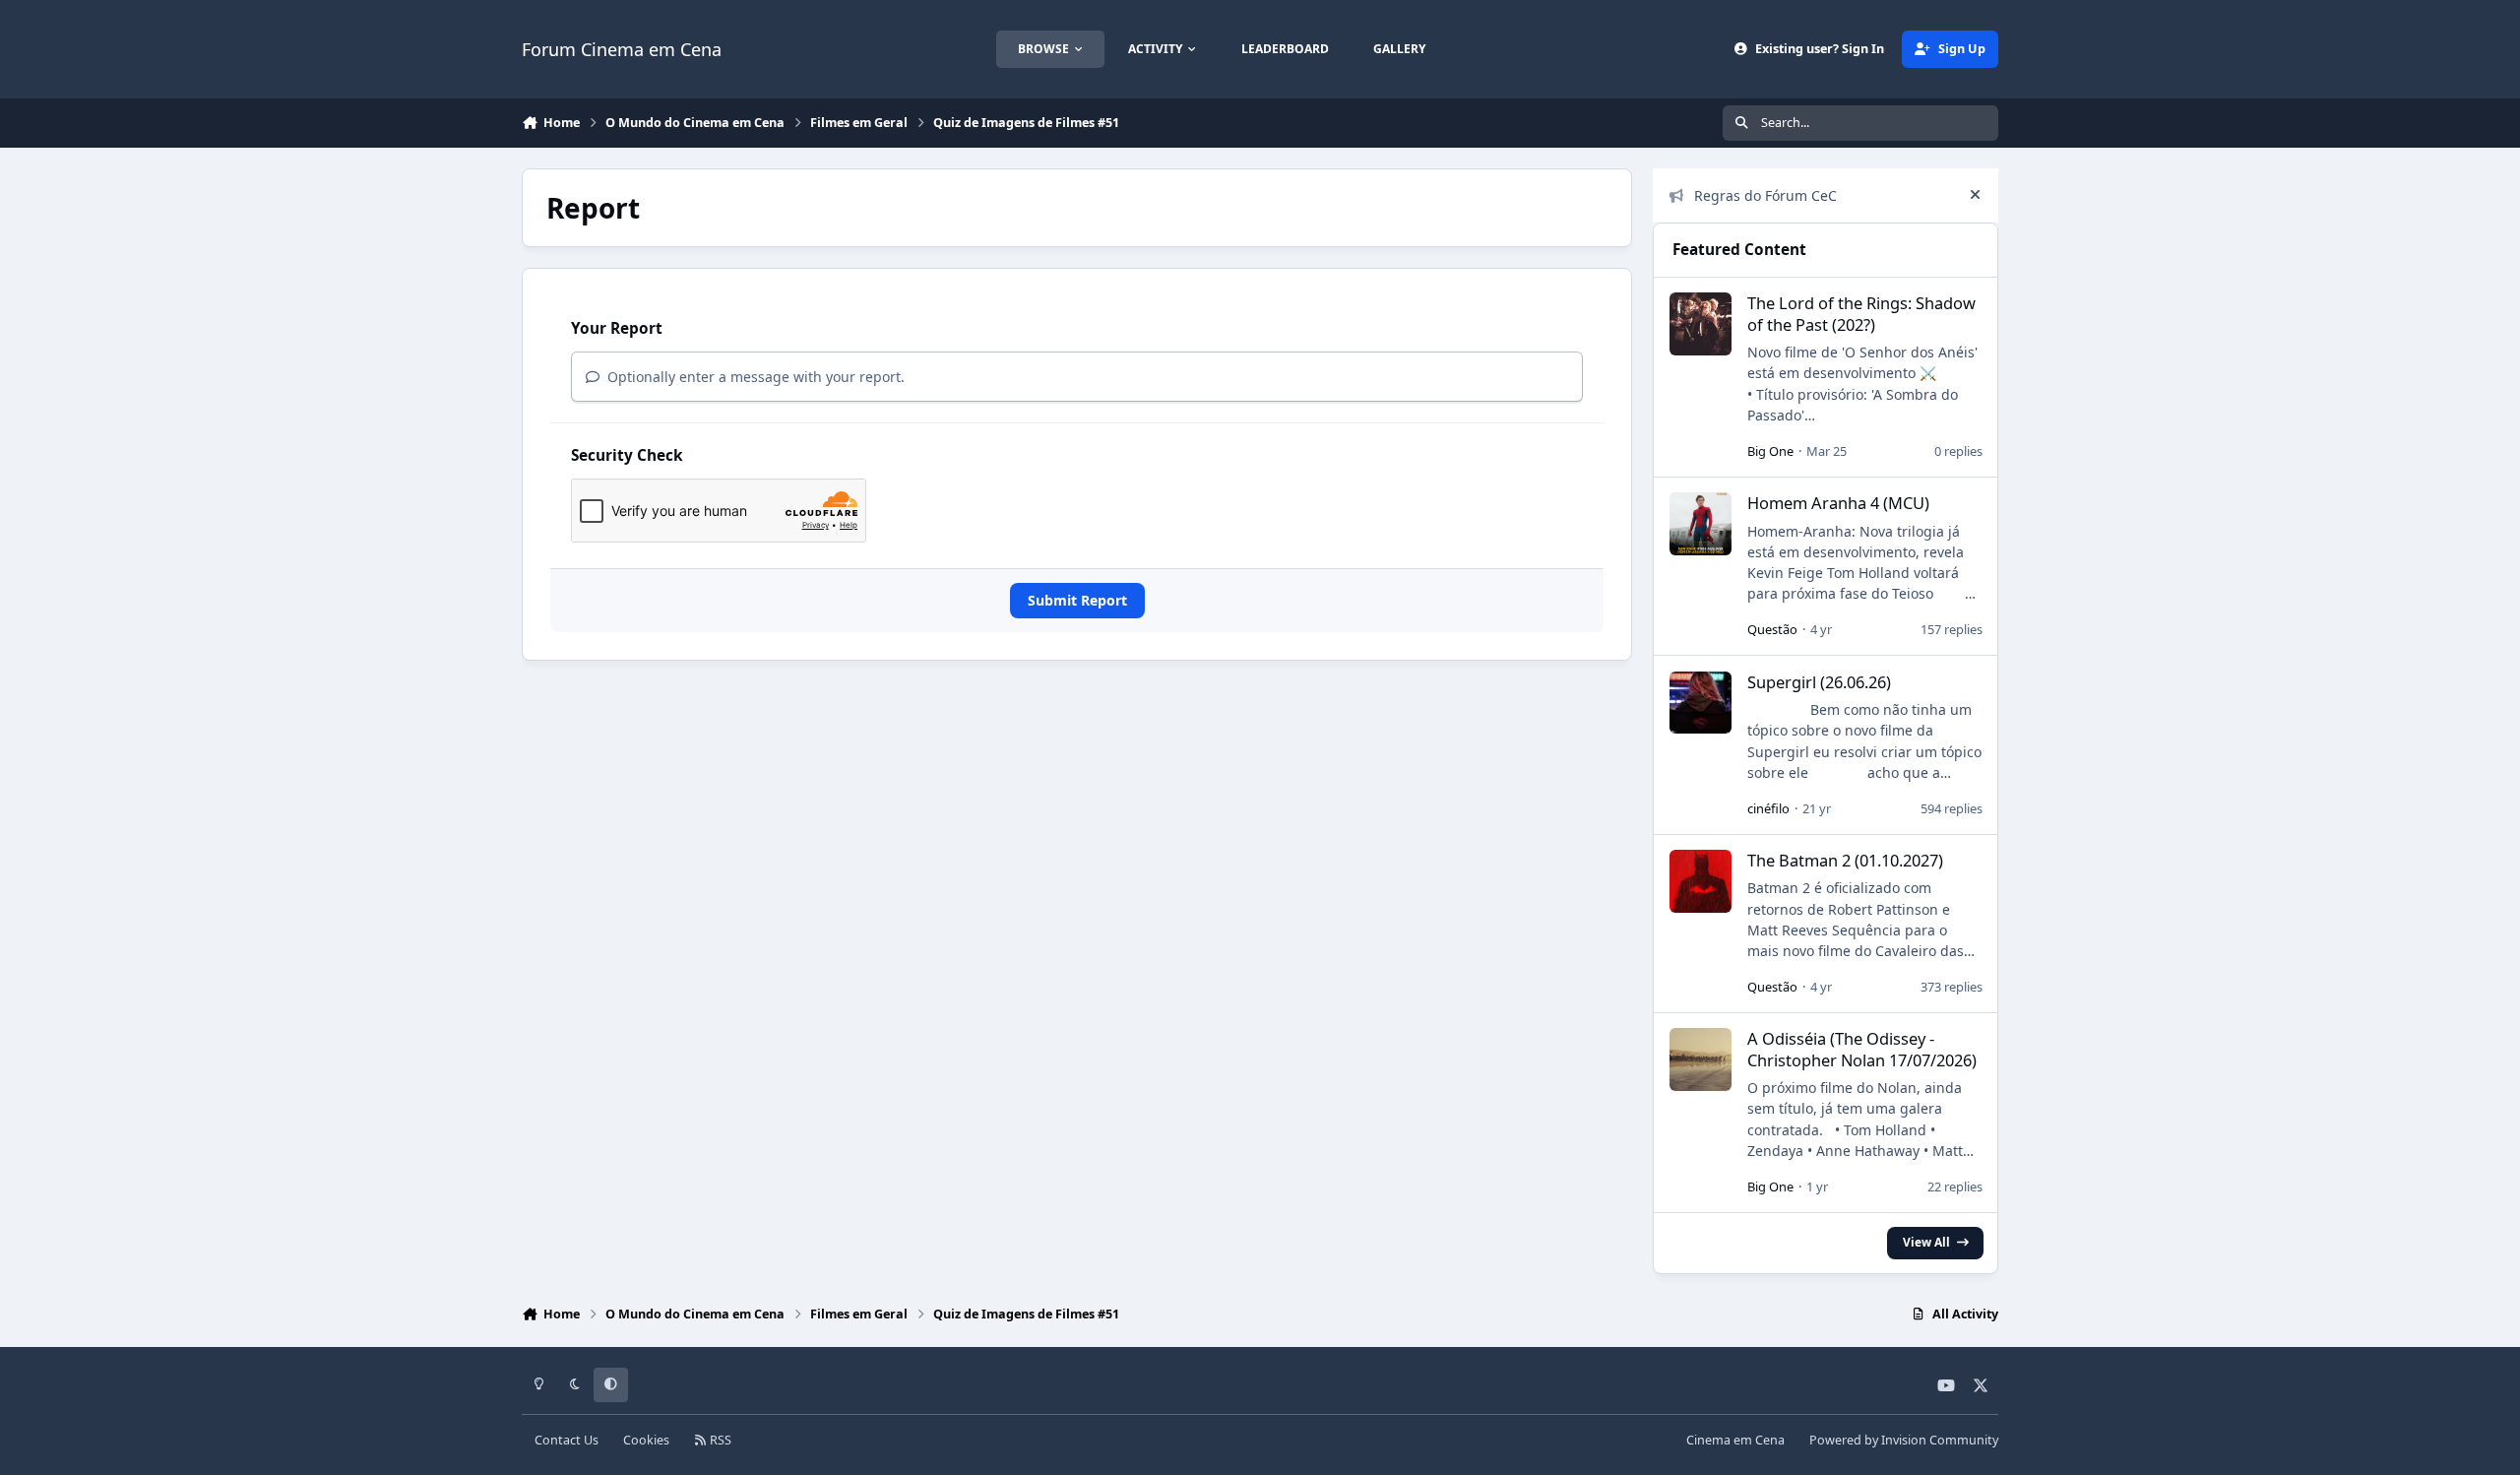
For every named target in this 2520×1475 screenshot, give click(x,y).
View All (1926, 1242)
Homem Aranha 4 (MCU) (1838, 503)
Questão (1772, 629)
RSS (719, 1440)
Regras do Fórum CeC (1765, 195)
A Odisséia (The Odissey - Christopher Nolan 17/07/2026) (1862, 1049)
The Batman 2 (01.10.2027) (1845, 860)
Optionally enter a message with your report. (754, 377)
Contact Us (567, 1440)
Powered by (1904, 1440)
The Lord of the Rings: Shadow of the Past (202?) (1861, 313)
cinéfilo (1768, 808)
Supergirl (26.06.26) (1819, 682)
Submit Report (1077, 600)
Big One (1770, 451)
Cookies (646, 1440)
